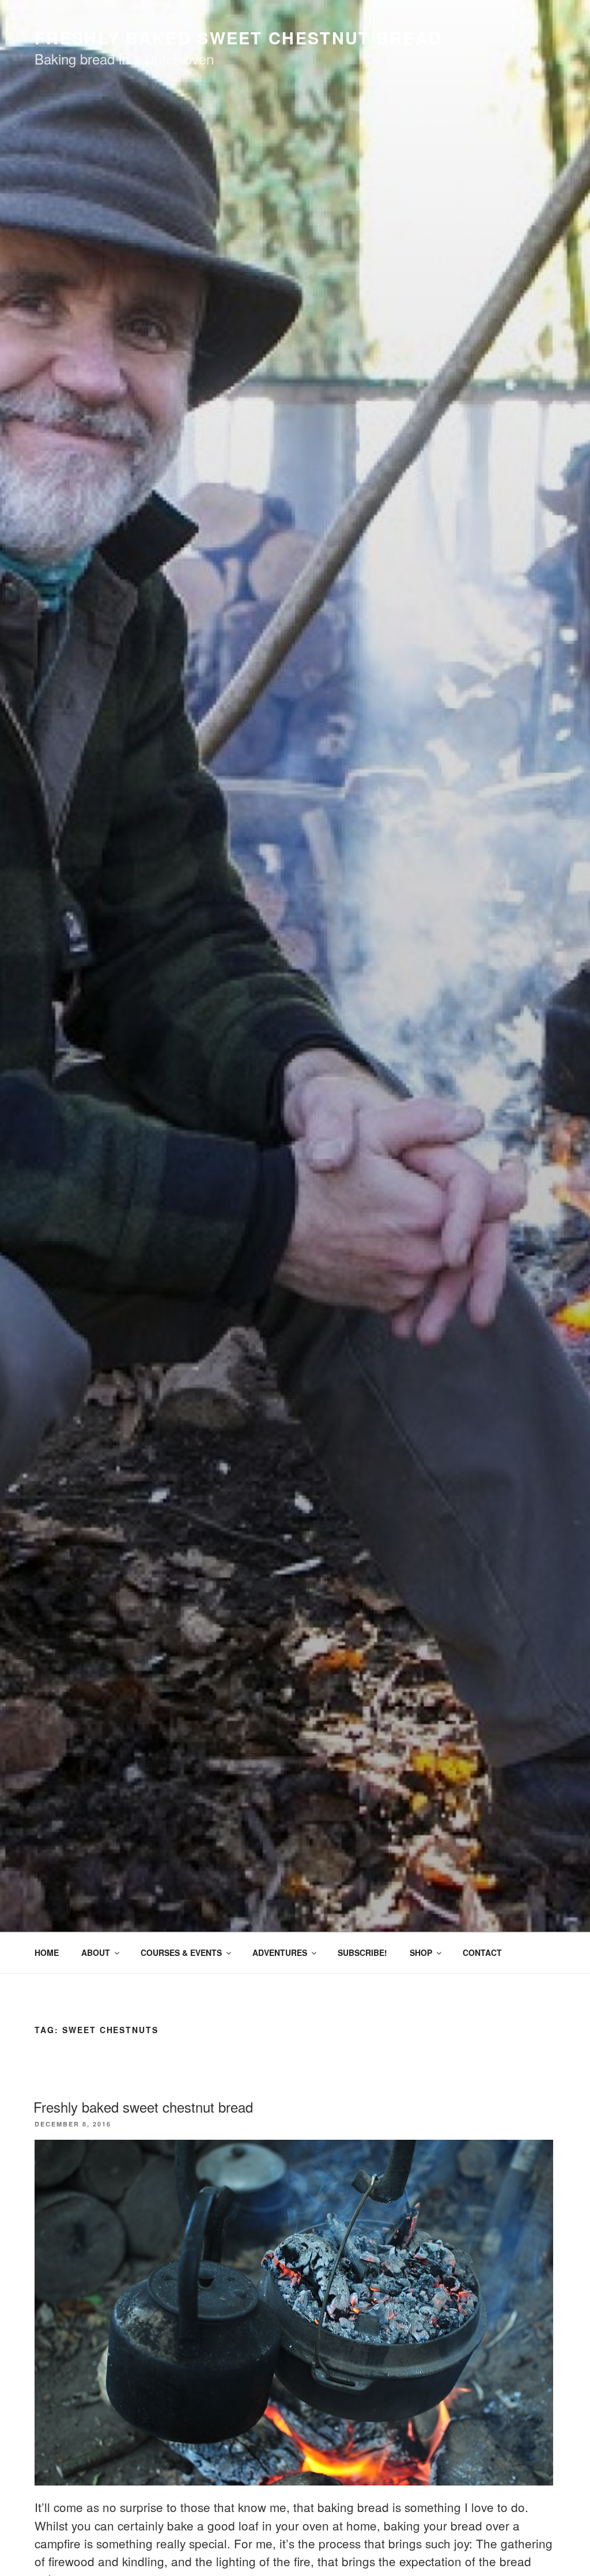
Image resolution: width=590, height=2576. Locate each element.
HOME (47, 1952)
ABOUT (96, 1952)
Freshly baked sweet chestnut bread (143, 2107)
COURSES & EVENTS (181, 1952)
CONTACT (482, 1952)
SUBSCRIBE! (362, 1952)
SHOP (421, 1952)
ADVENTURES (280, 1952)
